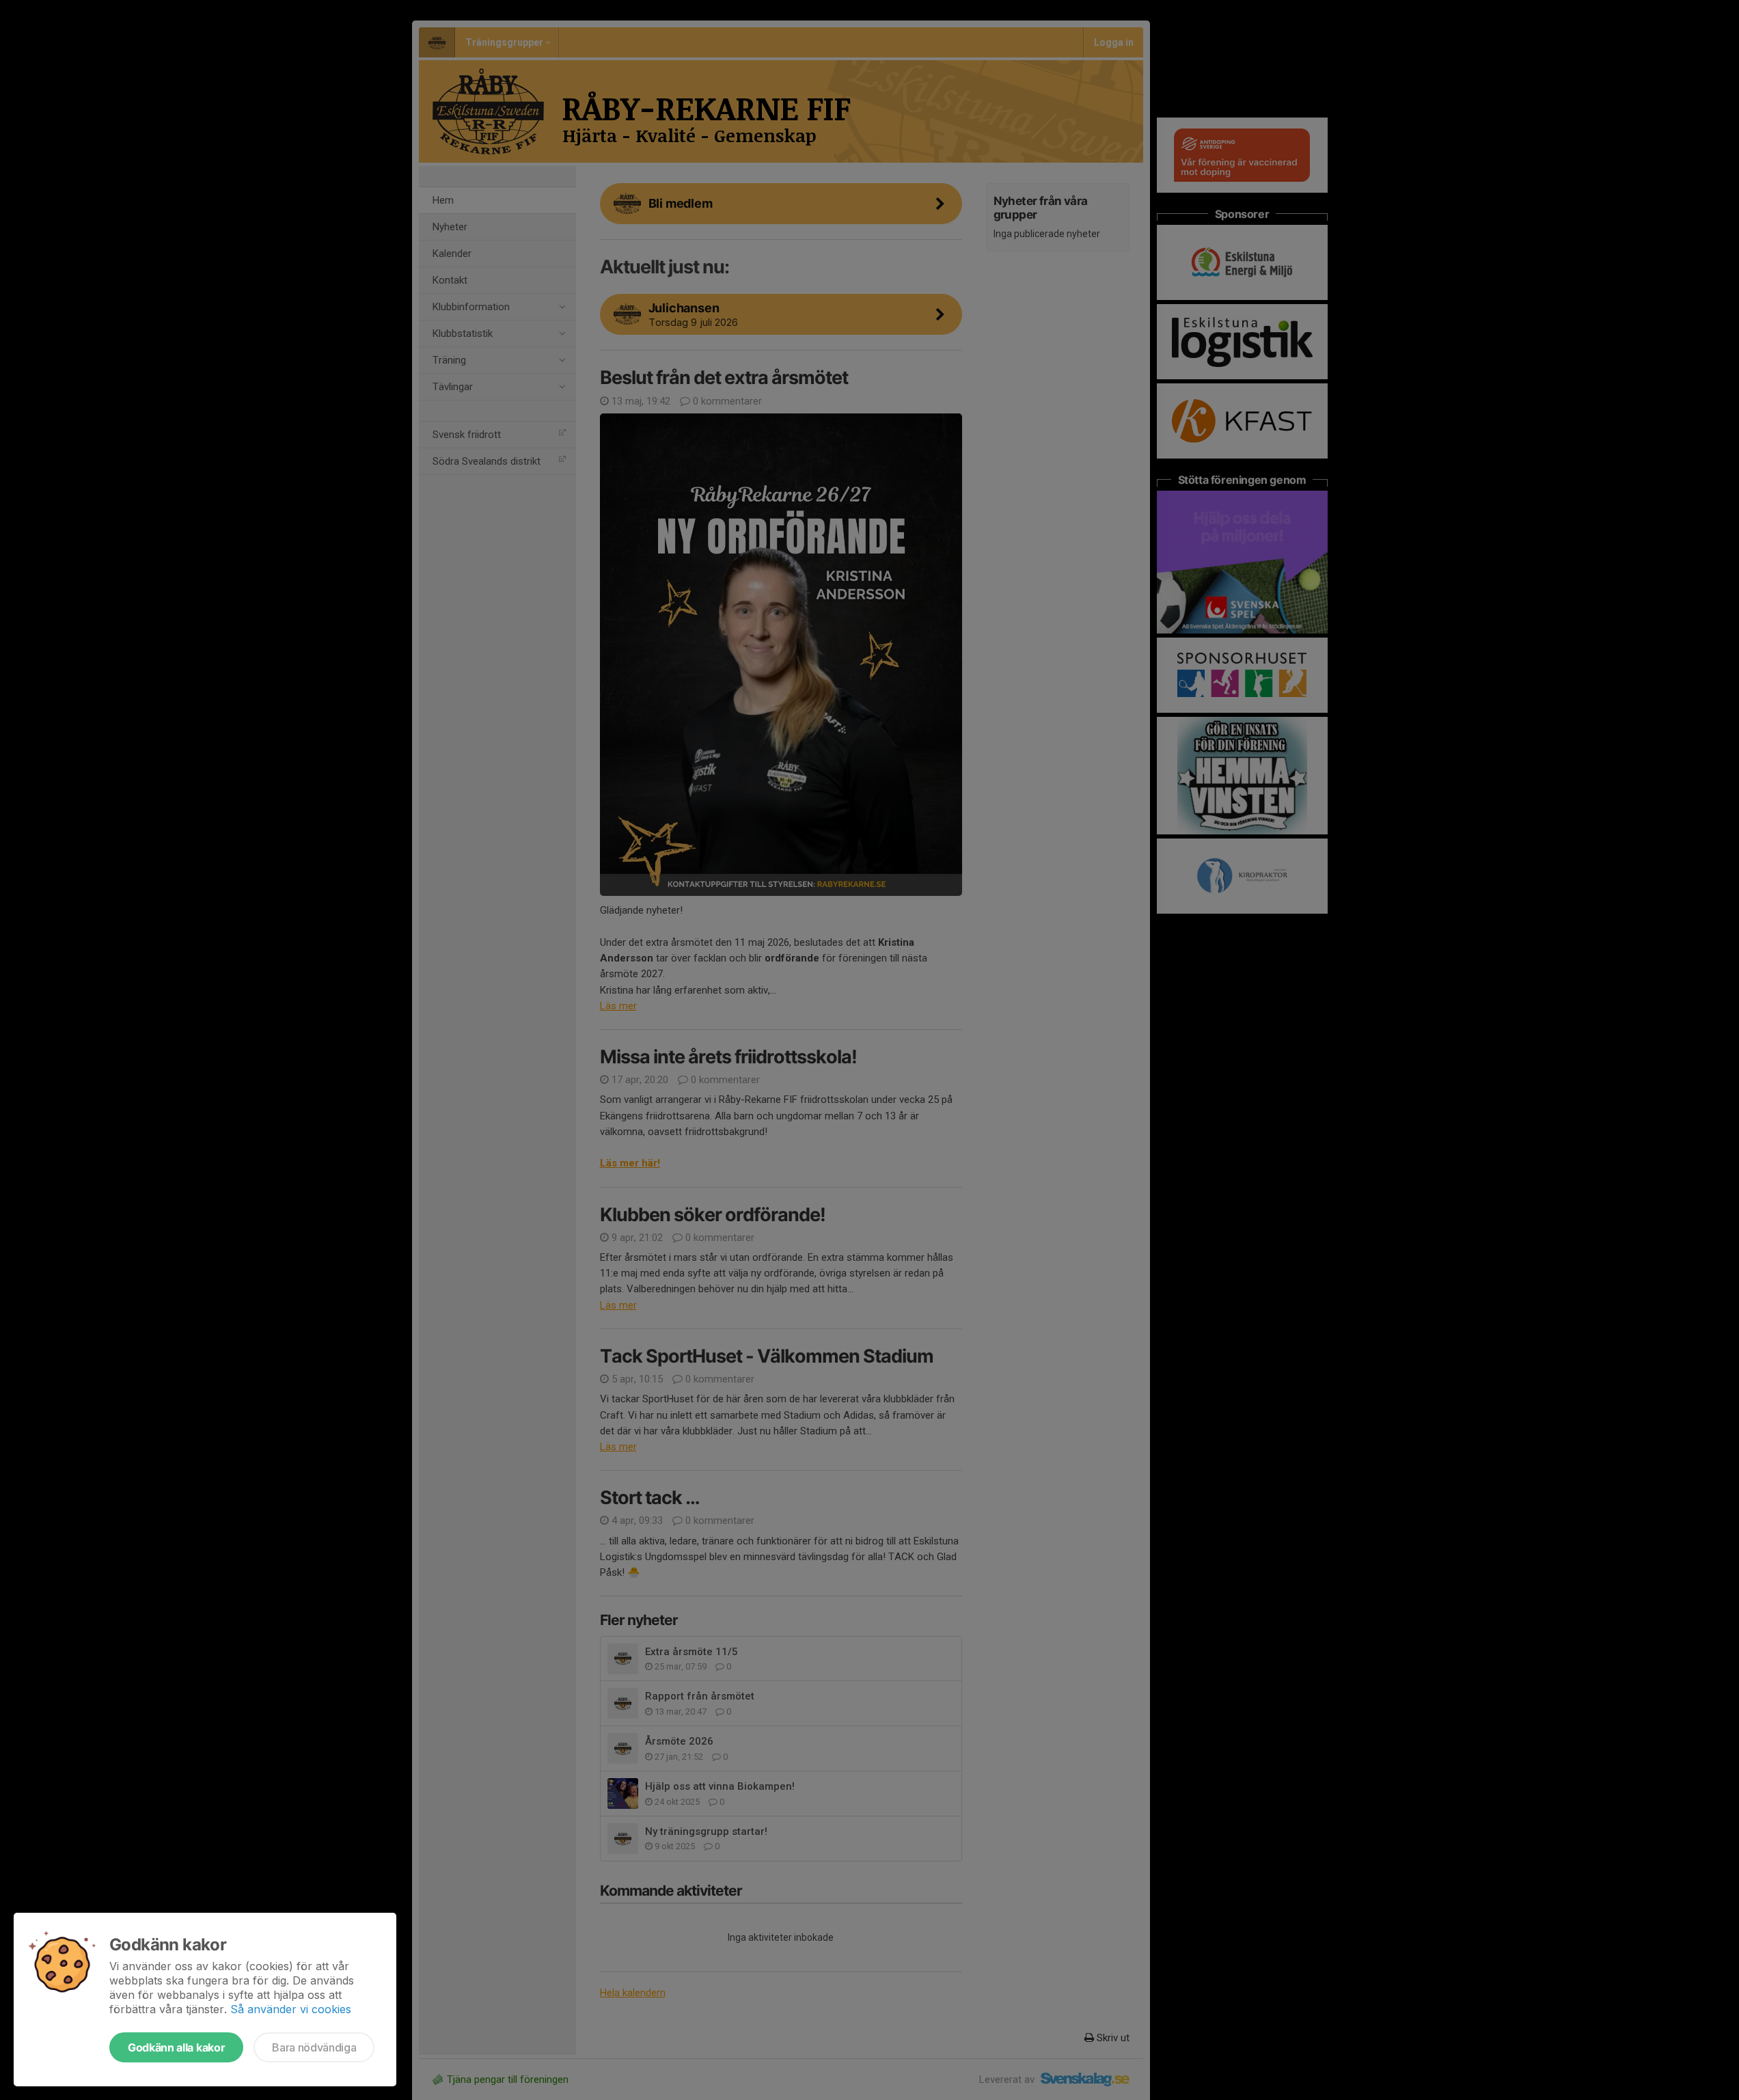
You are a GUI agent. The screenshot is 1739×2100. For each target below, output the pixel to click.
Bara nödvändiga (314, 2047)
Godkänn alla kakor (176, 2047)
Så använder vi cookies (291, 2009)
